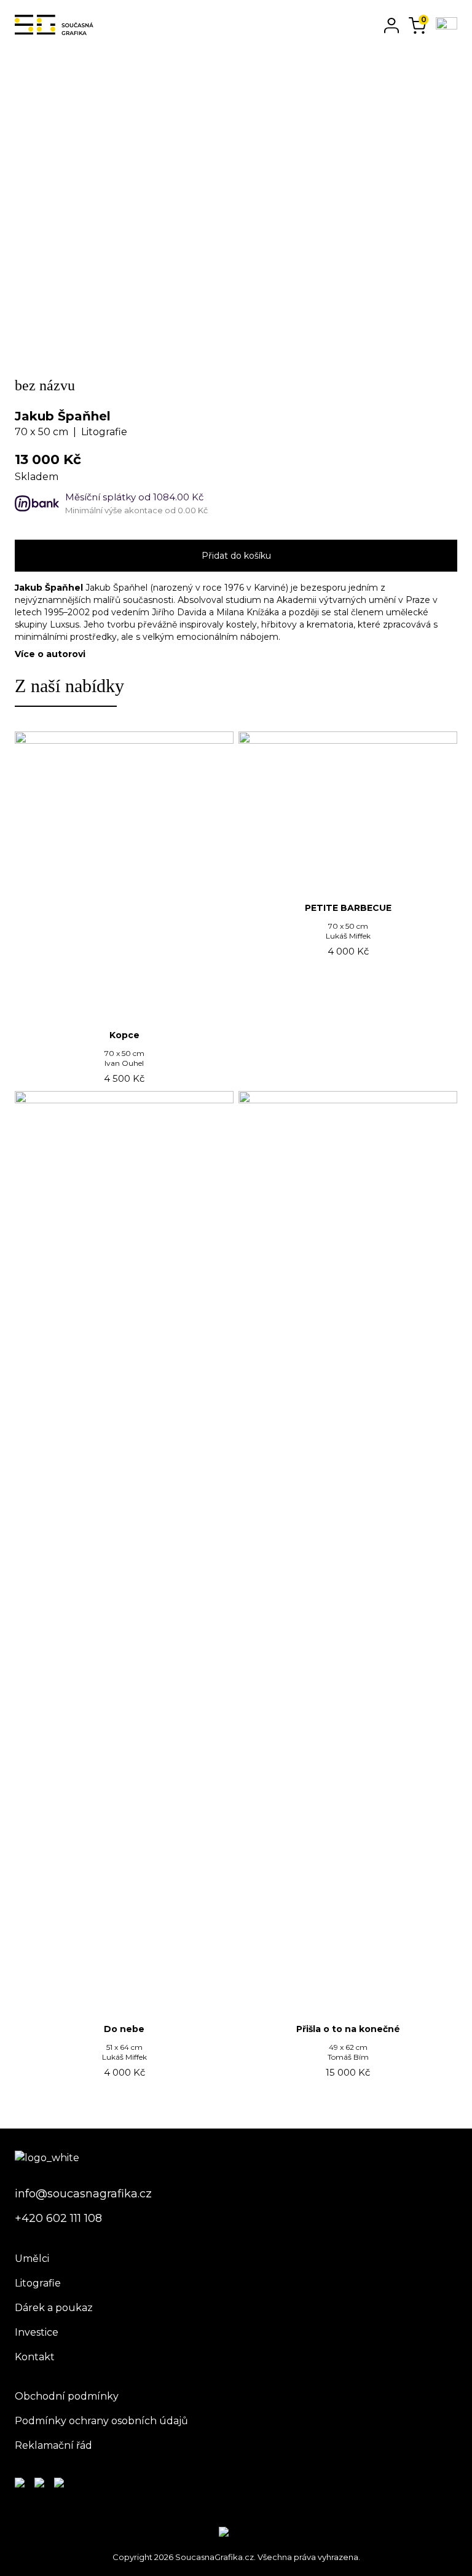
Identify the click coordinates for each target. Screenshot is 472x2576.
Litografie (38, 2283)
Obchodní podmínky (67, 2396)
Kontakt (35, 2357)
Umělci (32, 2259)
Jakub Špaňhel (63, 416)
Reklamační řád (53, 2445)
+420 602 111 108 (58, 2218)
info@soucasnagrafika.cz (83, 2194)
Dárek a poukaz (54, 2308)
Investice (37, 2332)
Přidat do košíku (236, 556)
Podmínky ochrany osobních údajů (101, 2421)
